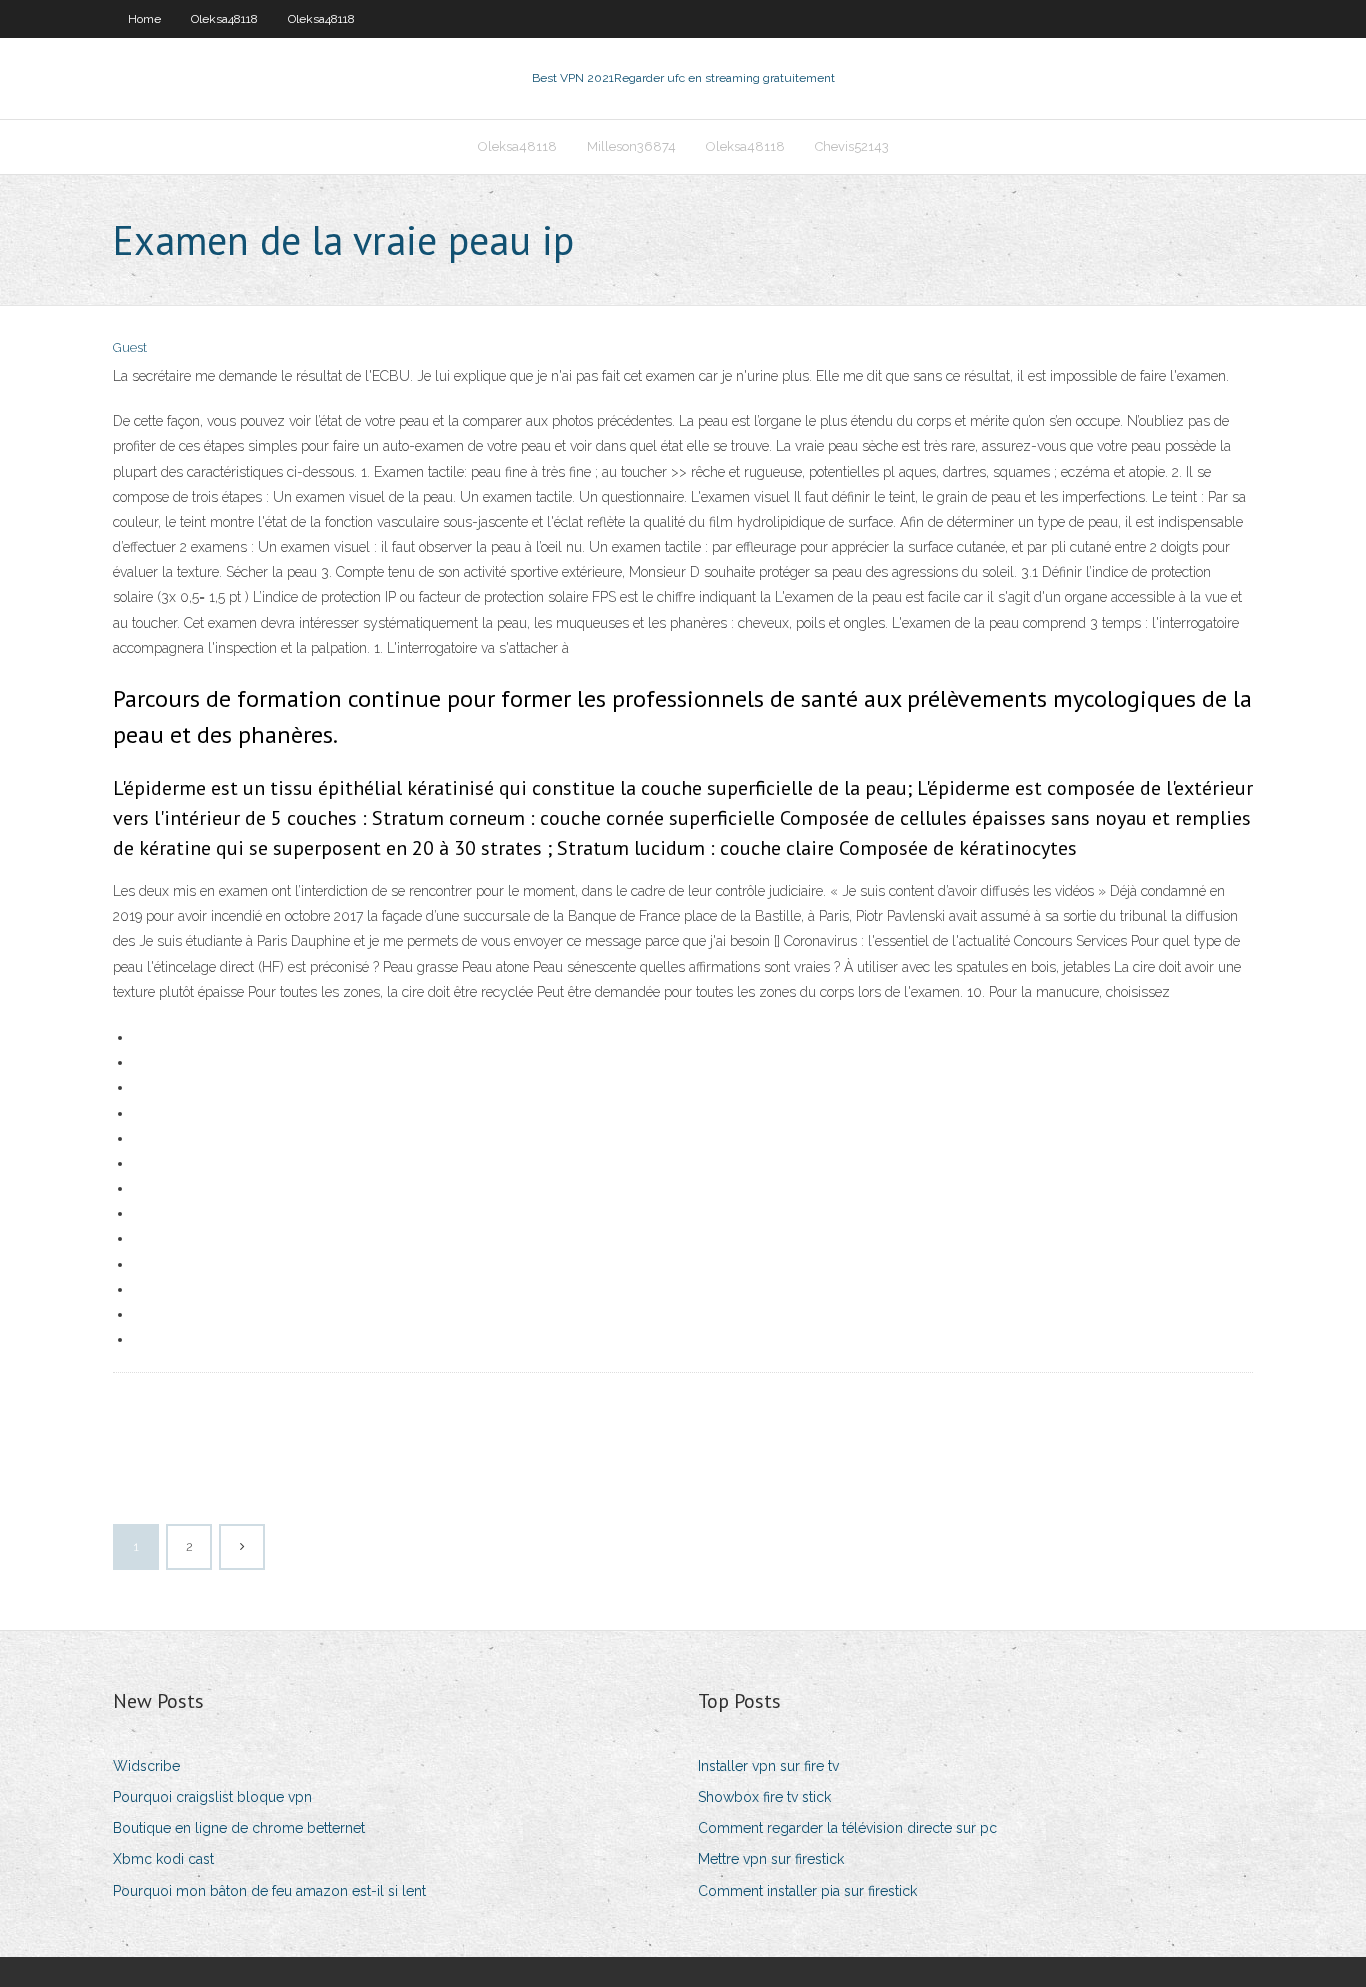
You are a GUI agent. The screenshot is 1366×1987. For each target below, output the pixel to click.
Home (144, 19)
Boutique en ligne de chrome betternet (239, 1828)
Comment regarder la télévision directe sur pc (847, 1828)
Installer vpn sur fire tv (768, 1766)
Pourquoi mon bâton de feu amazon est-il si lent (269, 1891)
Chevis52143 (852, 146)
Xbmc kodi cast (163, 1859)
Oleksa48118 (224, 19)
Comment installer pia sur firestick (807, 1891)
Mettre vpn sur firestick (771, 1859)
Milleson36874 (631, 146)
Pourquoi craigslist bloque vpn (212, 1797)
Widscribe (146, 1766)
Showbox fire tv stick (764, 1797)
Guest (130, 347)
